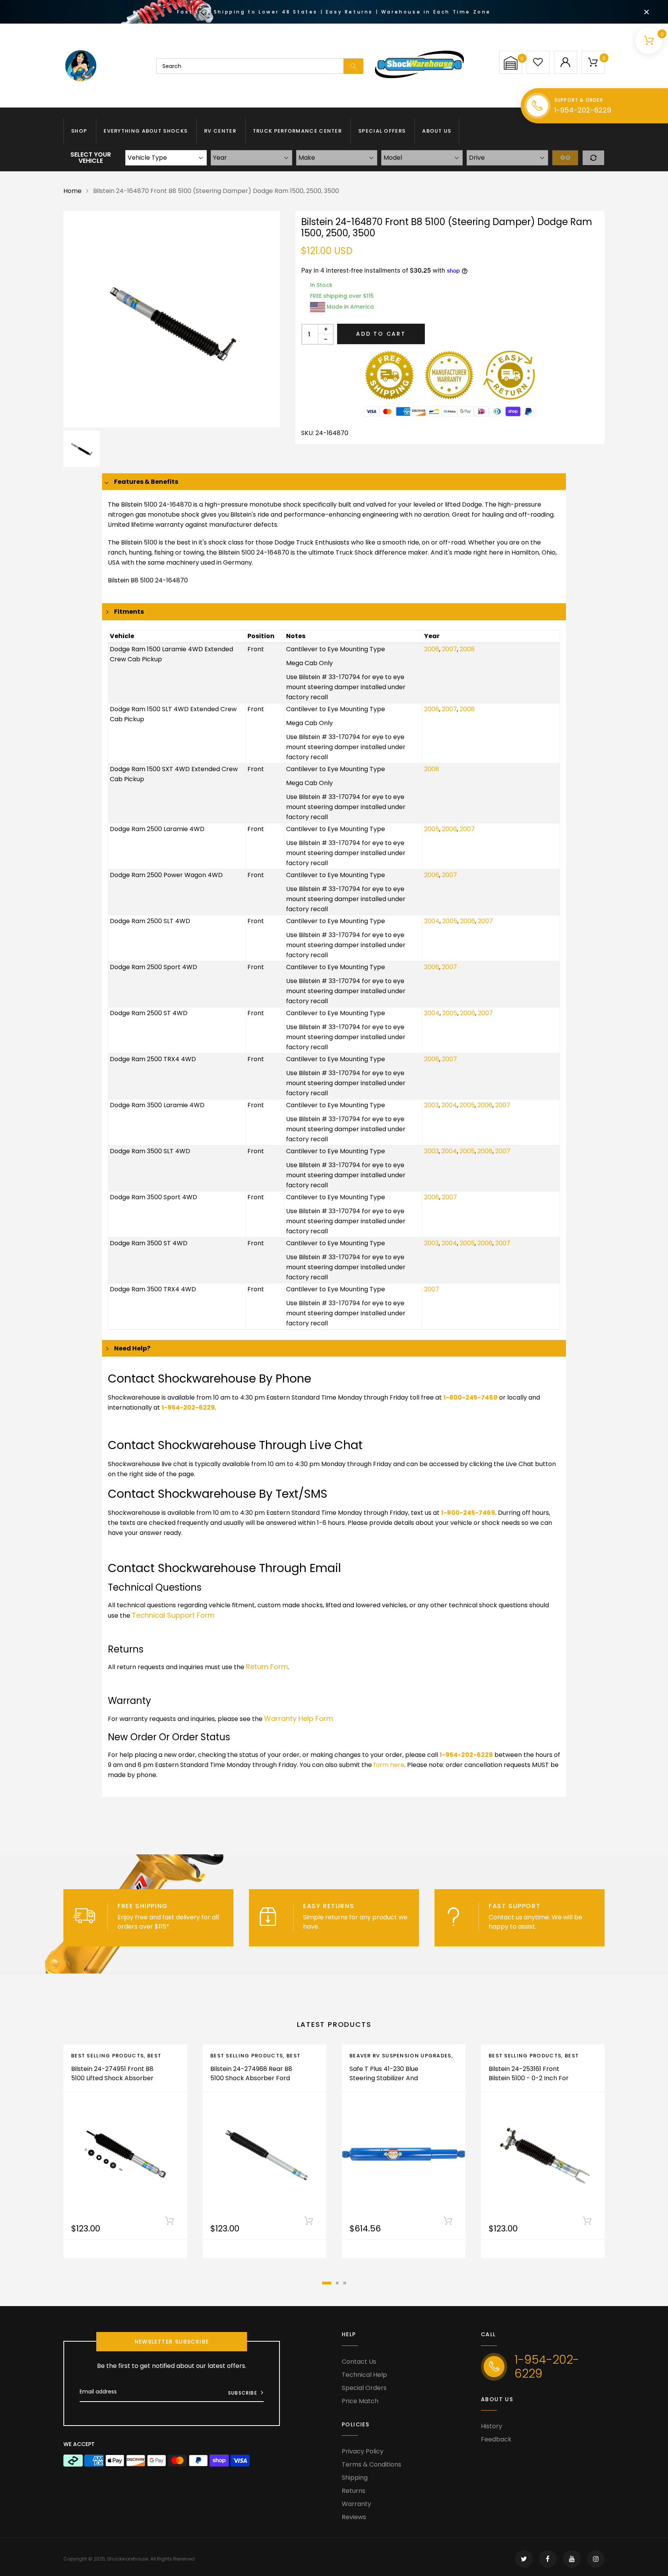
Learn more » (192, 1926)
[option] (172, 319)
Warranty (356, 2504)
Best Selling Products (107, 2056)
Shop (79, 131)
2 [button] (337, 2283)
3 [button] (345, 2283)
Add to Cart (381, 334)
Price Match (360, 2401)
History (492, 2426)
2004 (432, 921)
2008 (467, 649)
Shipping (355, 2478)
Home (72, 191)
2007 (449, 649)
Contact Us (359, 2362)
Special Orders (364, 2388)
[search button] (354, 66)
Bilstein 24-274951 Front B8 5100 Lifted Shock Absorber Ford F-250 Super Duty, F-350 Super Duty (112, 2083)
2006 (432, 649)
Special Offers (382, 131)
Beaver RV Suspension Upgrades (400, 2056)
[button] (511, 63)
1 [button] (327, 2283)
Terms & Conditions (371, 2464)
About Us (437, 131)
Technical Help (364, 2375)
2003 (431, 1105)
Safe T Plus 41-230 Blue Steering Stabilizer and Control (384, 2078)
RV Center (220, 131)
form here (389, 1765)
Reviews (354, 2517)
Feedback (496, 2439)
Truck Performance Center (297, 131)
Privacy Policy (363, 2451)
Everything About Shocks (146, 131)
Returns (354, 2491)
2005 (432, 829)
